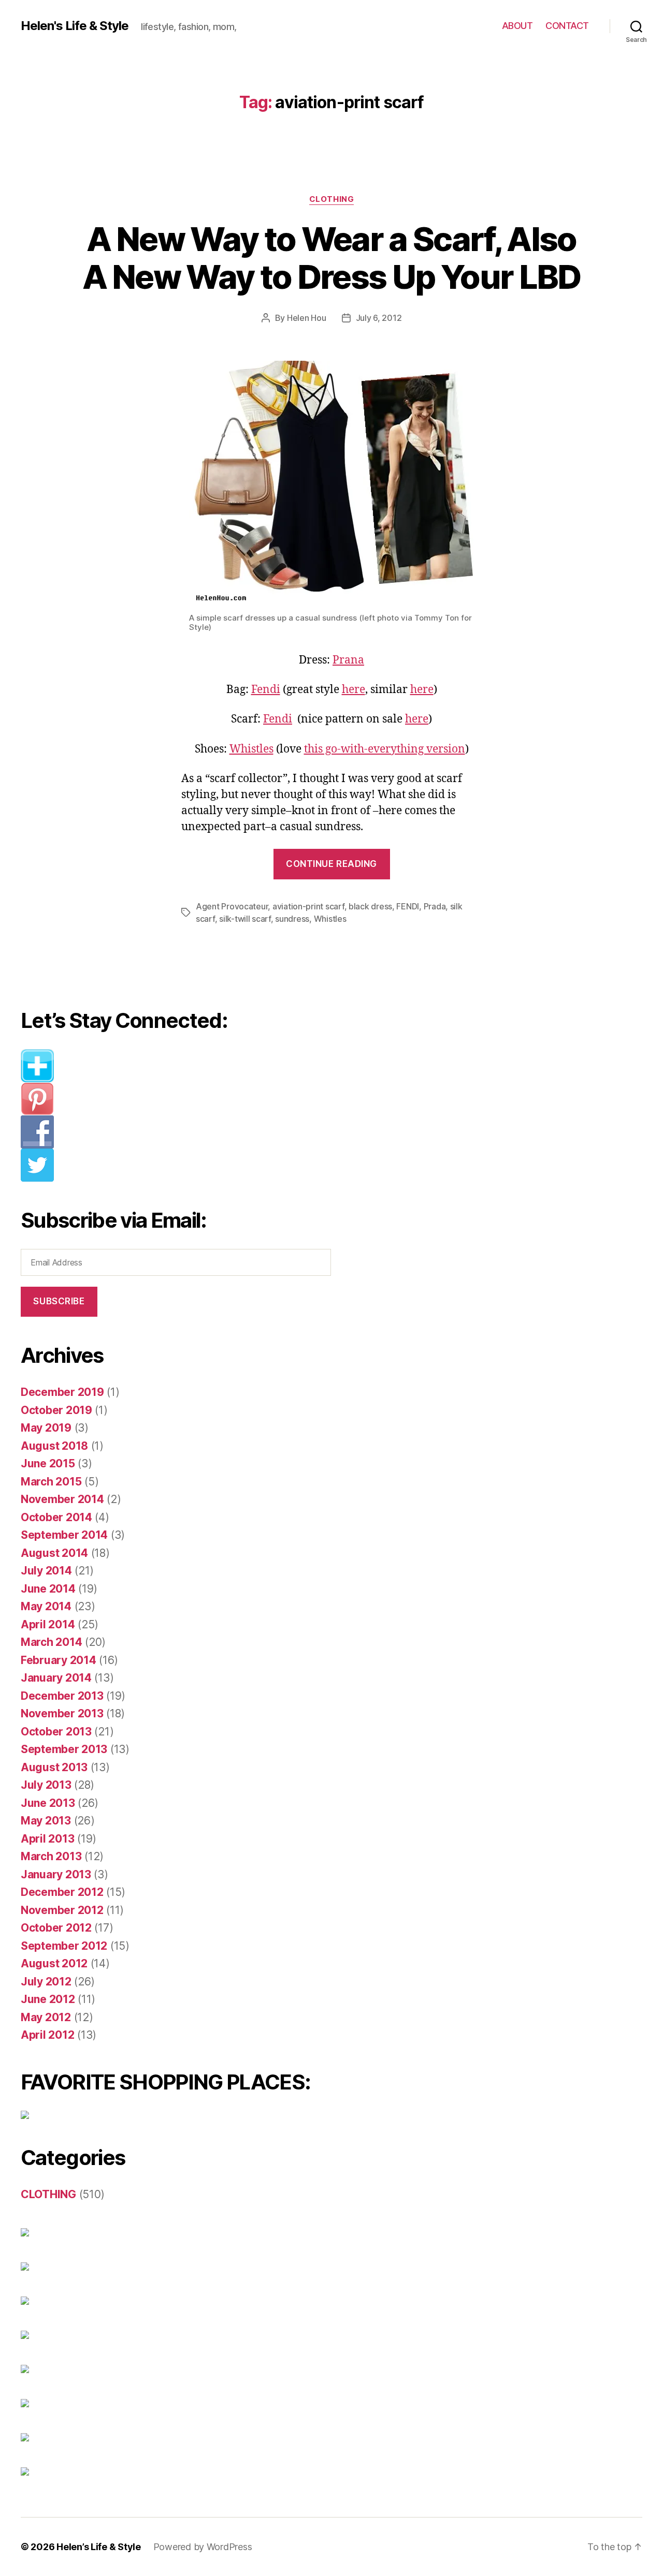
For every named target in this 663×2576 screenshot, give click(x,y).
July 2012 (46, 1982)
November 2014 (62, 1499)
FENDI (408, 906)
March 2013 (51, 1856)
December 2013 (62, 1696)
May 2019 (46, 1428)
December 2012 (62, 1892)
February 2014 (59, 1660)
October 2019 (56, 1410)
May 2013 (46, 1821)
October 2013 (56, 1732)
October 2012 (56, 1928)
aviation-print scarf (308, 906)
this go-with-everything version (385, 749)
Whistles (251, 749)
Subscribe (59, 1301)
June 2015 (48, 1463)
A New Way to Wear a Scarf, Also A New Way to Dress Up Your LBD (331, 258)
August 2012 (54, 1963)
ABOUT (517, 26)
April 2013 (47, 1839)
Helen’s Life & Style (99, 2547)
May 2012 (46, 2017)
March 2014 (51, 1642)
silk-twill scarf (245, 919)
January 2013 (56, 1874)
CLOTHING (331, 199)
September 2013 (64, 1749)
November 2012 (62, 1910)
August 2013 (54, 1767)
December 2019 (62, 1392)
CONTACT (567, 26)
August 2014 (54, 1553)
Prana (348, 660)
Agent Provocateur (232, 906)
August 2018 (54, 1446)
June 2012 (48, 1999)
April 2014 (48, 1624)
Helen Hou (307, 318)
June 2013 (48, 1803)
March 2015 (51, 1482)
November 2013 (62, 1713)
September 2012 (64, 1946)
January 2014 (56, 1678)
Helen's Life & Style (75, 26)
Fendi (266, 690)
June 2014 (48, 1589)
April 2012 (47, 2035)
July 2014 (46, 1571)
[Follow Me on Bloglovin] (184, 1066)
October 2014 (56, 1517)
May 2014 (46, 1606)
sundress (292, 919)
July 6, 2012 (379, 318)
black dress (370, 906)
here (354, 690)
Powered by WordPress (203, 2547)
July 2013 (46, 1785)
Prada (435, 906)
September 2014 (64, 1535)
